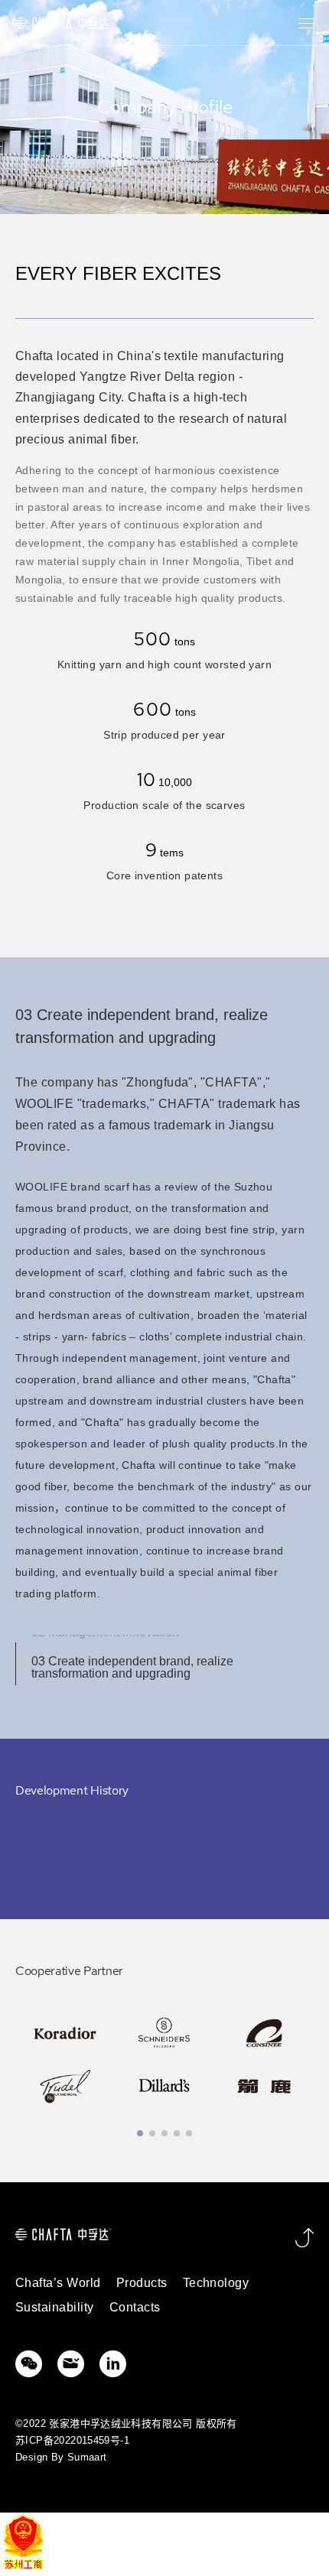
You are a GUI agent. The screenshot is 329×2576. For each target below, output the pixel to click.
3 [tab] (164, 2133)
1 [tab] (140, 2133)
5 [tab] (189, 2133)
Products (142, 2283)
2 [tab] (152, 2133)
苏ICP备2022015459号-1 (72, 2440)
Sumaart (87, 2457)
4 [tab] (177, 2133)
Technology (216, 2283)
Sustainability (55, 2307)
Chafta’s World (58, 2283)
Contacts (135, 2307)
